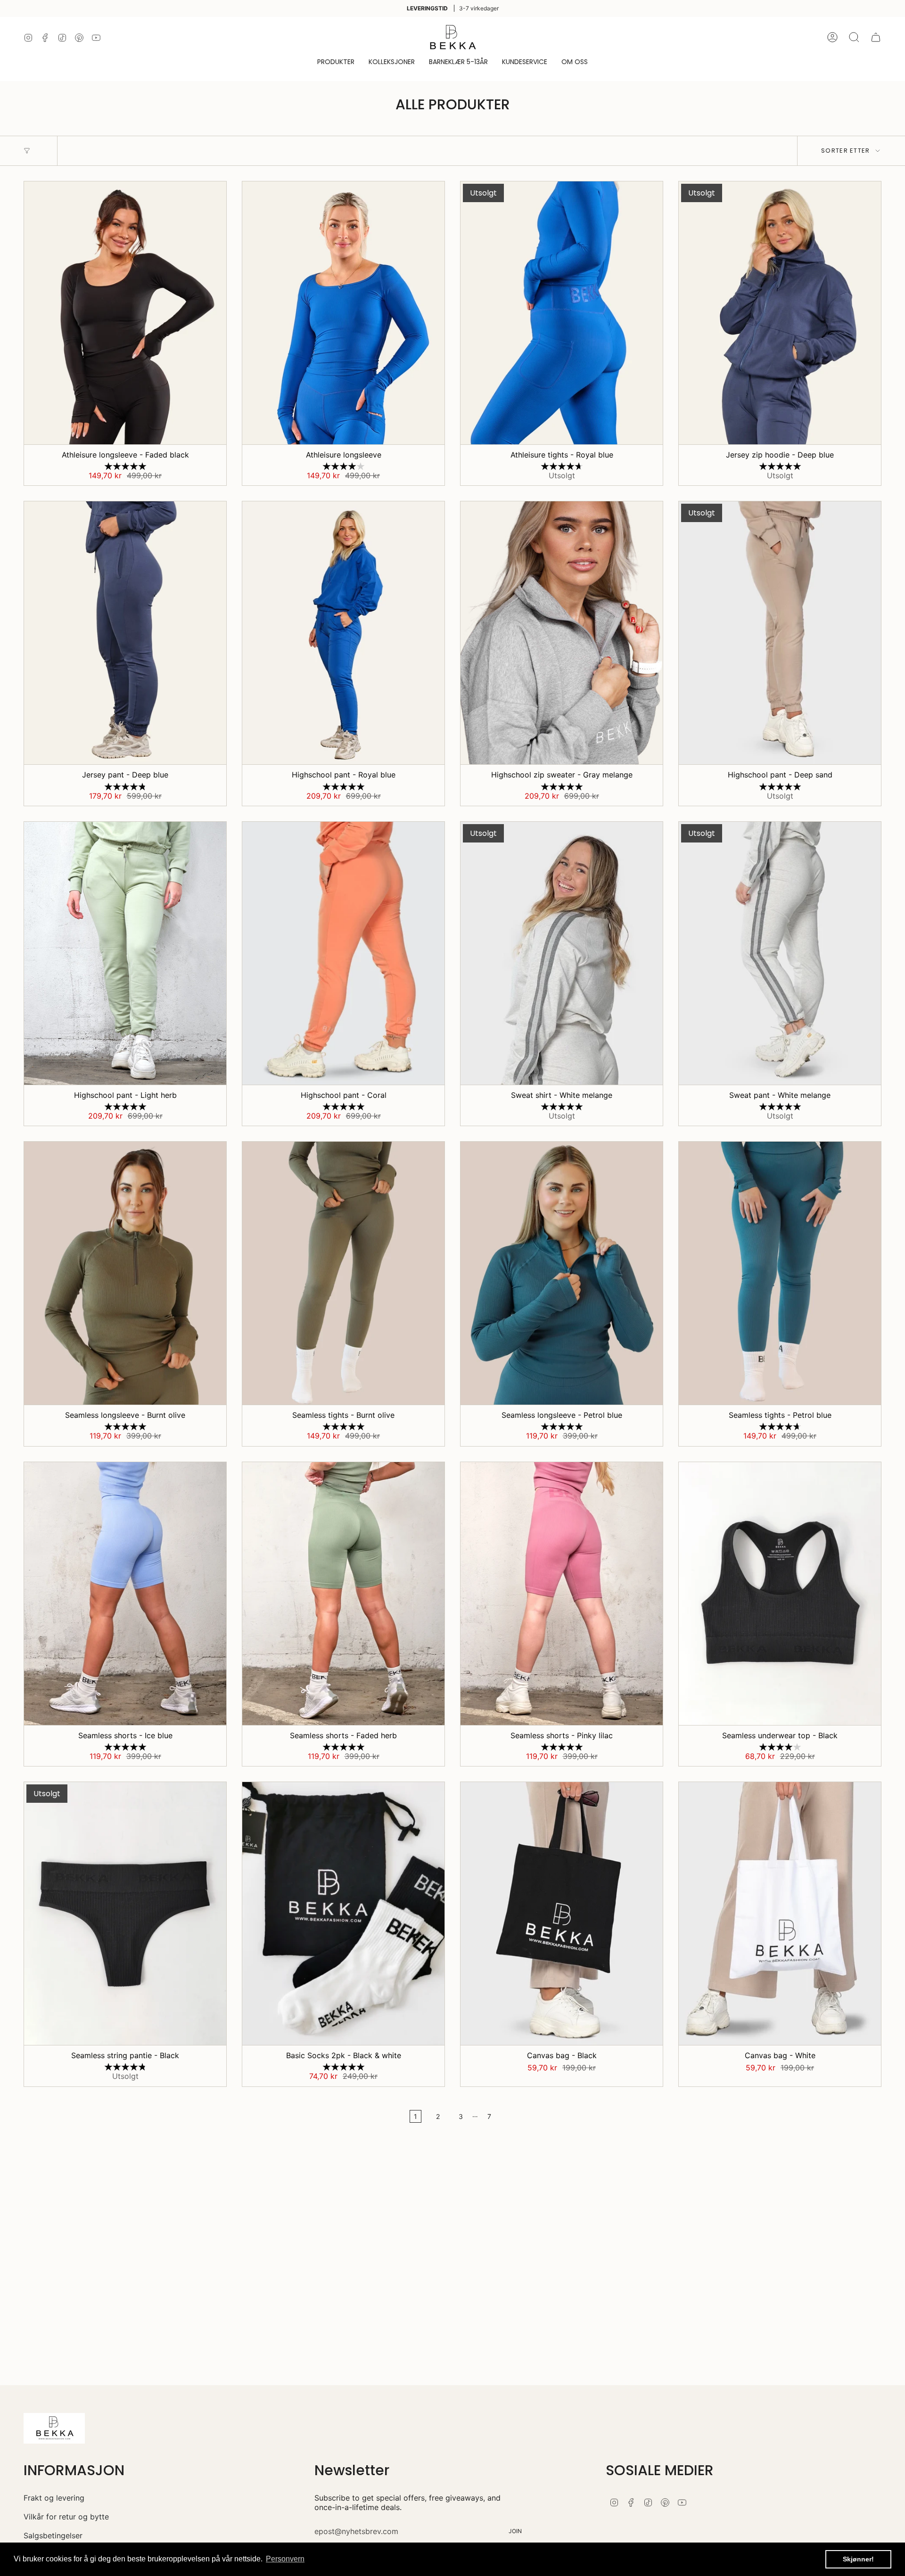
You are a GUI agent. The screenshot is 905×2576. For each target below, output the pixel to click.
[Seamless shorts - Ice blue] (125, 1594)
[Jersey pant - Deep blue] (125, 633)
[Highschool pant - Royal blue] (343, 633)
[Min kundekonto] (832, 37)
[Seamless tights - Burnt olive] (343, 1273)
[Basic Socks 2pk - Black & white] (343, 1914)
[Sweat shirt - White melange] (562, 953)
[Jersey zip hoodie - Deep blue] (780, 313)
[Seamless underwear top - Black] (780, 1594)
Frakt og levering (54, 2498)
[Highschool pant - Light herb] (125, 953)
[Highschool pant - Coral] (343, 953)
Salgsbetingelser (53, 2535)
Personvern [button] (285, 2559)
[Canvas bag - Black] (562, 1914)
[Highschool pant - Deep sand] (780, 633)
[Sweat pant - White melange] (780, 953)
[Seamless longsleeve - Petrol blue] (562, 1273)
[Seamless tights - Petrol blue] (780, 1273)
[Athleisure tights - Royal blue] (562, 313)
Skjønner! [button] (858, 2559)
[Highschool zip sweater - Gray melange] (562, 633)
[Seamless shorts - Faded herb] (343, 1594)
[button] (336, 62)
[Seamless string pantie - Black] (125, 1914)
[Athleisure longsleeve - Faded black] (125, 313)
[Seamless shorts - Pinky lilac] (562, 1594)
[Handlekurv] (876, 37)
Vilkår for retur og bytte (66, 2517)
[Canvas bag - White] (780, 1914)
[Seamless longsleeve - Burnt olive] (125, 1273)
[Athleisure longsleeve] (343, 313)
